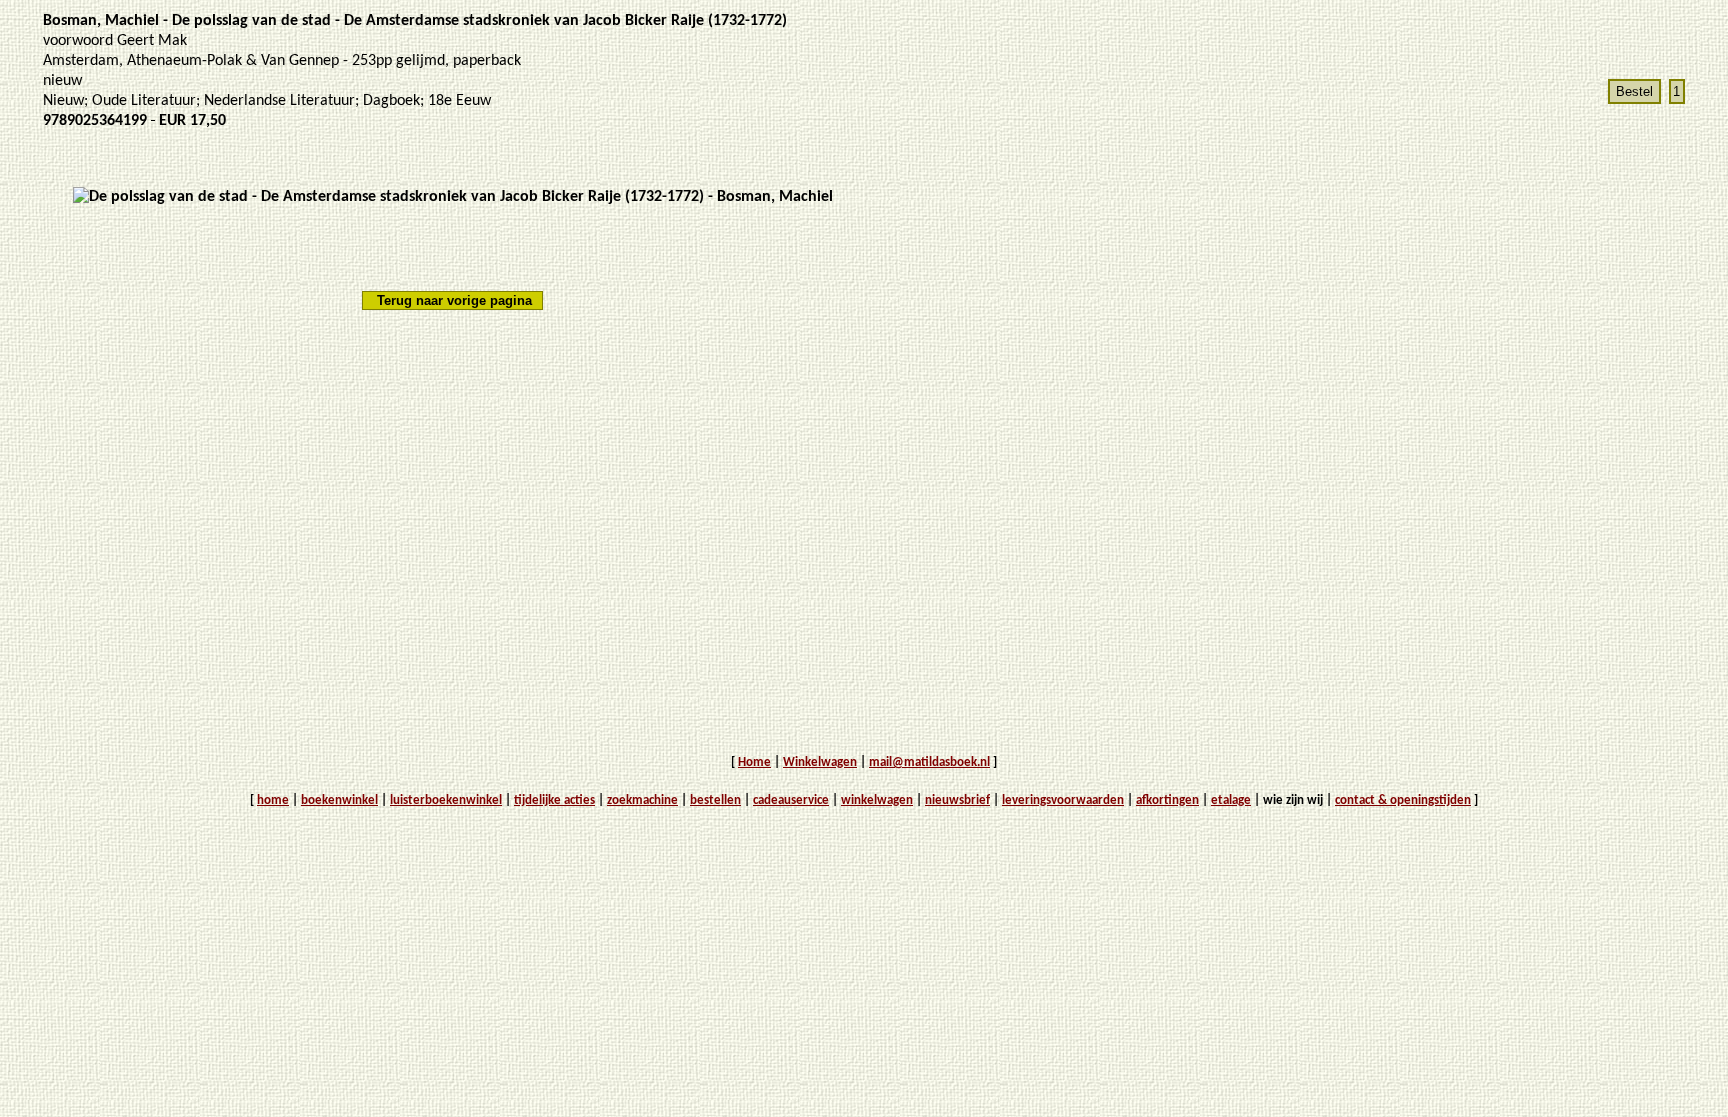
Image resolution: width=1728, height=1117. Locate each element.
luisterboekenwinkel (446, 800)
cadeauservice (791, 800)
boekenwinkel (339, 800)
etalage (1231, 800)
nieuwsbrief (957, 800)
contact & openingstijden (1403, 800)
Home (754, 762)
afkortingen (1167, 800)
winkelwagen (877, 800)
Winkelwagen (820, 762)
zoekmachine (642, 800)
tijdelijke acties (554, 800)
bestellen (715, 800)
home (273, 800)
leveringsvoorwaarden (1063, 800)
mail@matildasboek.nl (929, 762)
